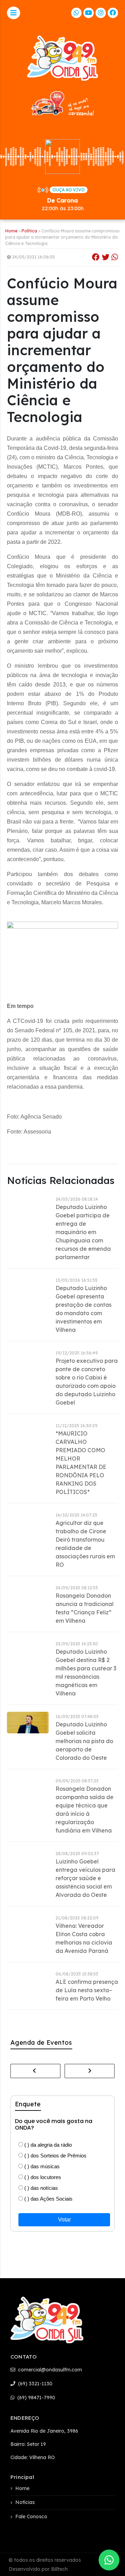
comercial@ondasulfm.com (49, 2370)
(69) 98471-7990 (36, 2398)
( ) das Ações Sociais (48, 2199)
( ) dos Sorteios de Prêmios (55, 2156)
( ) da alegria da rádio (47, 2145)
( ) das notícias (40, 2188)
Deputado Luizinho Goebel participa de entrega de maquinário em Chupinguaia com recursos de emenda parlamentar (83, 1232)
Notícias (25, 2502)
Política (29, 231)
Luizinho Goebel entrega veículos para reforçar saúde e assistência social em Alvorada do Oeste (85, 1878)
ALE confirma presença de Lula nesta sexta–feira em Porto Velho (87, 1990)
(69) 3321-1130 (35, 2384)
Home (11, 231)
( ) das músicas (41, 2166)
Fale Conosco (31, 2517)
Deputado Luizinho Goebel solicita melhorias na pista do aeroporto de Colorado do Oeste (84, 1741)
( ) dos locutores (42, 2177)
